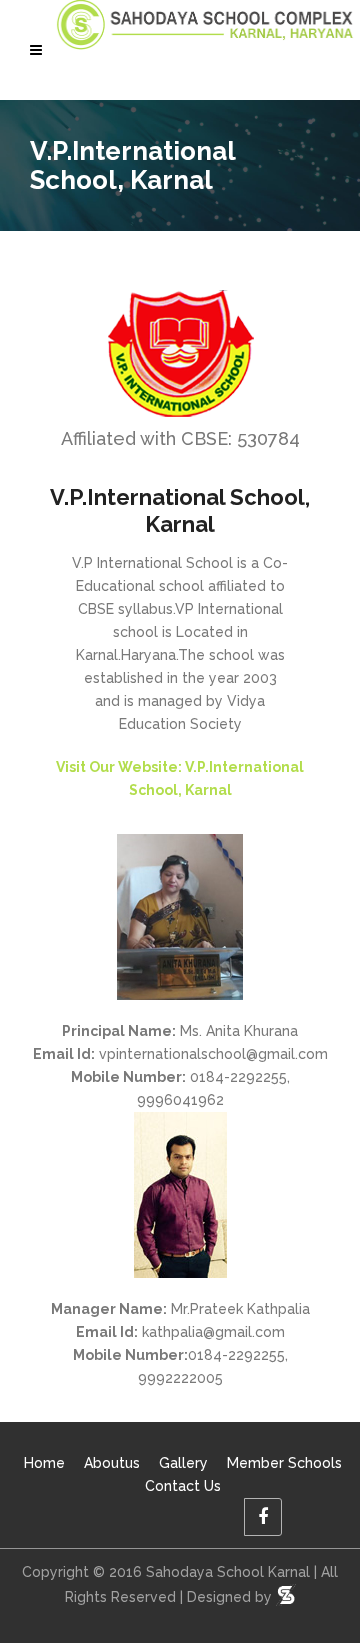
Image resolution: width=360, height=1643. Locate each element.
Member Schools (284, 1463)
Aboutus (112, 1463)
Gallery (183, 1463)
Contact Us (183, 1486)
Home (44, 1463)
